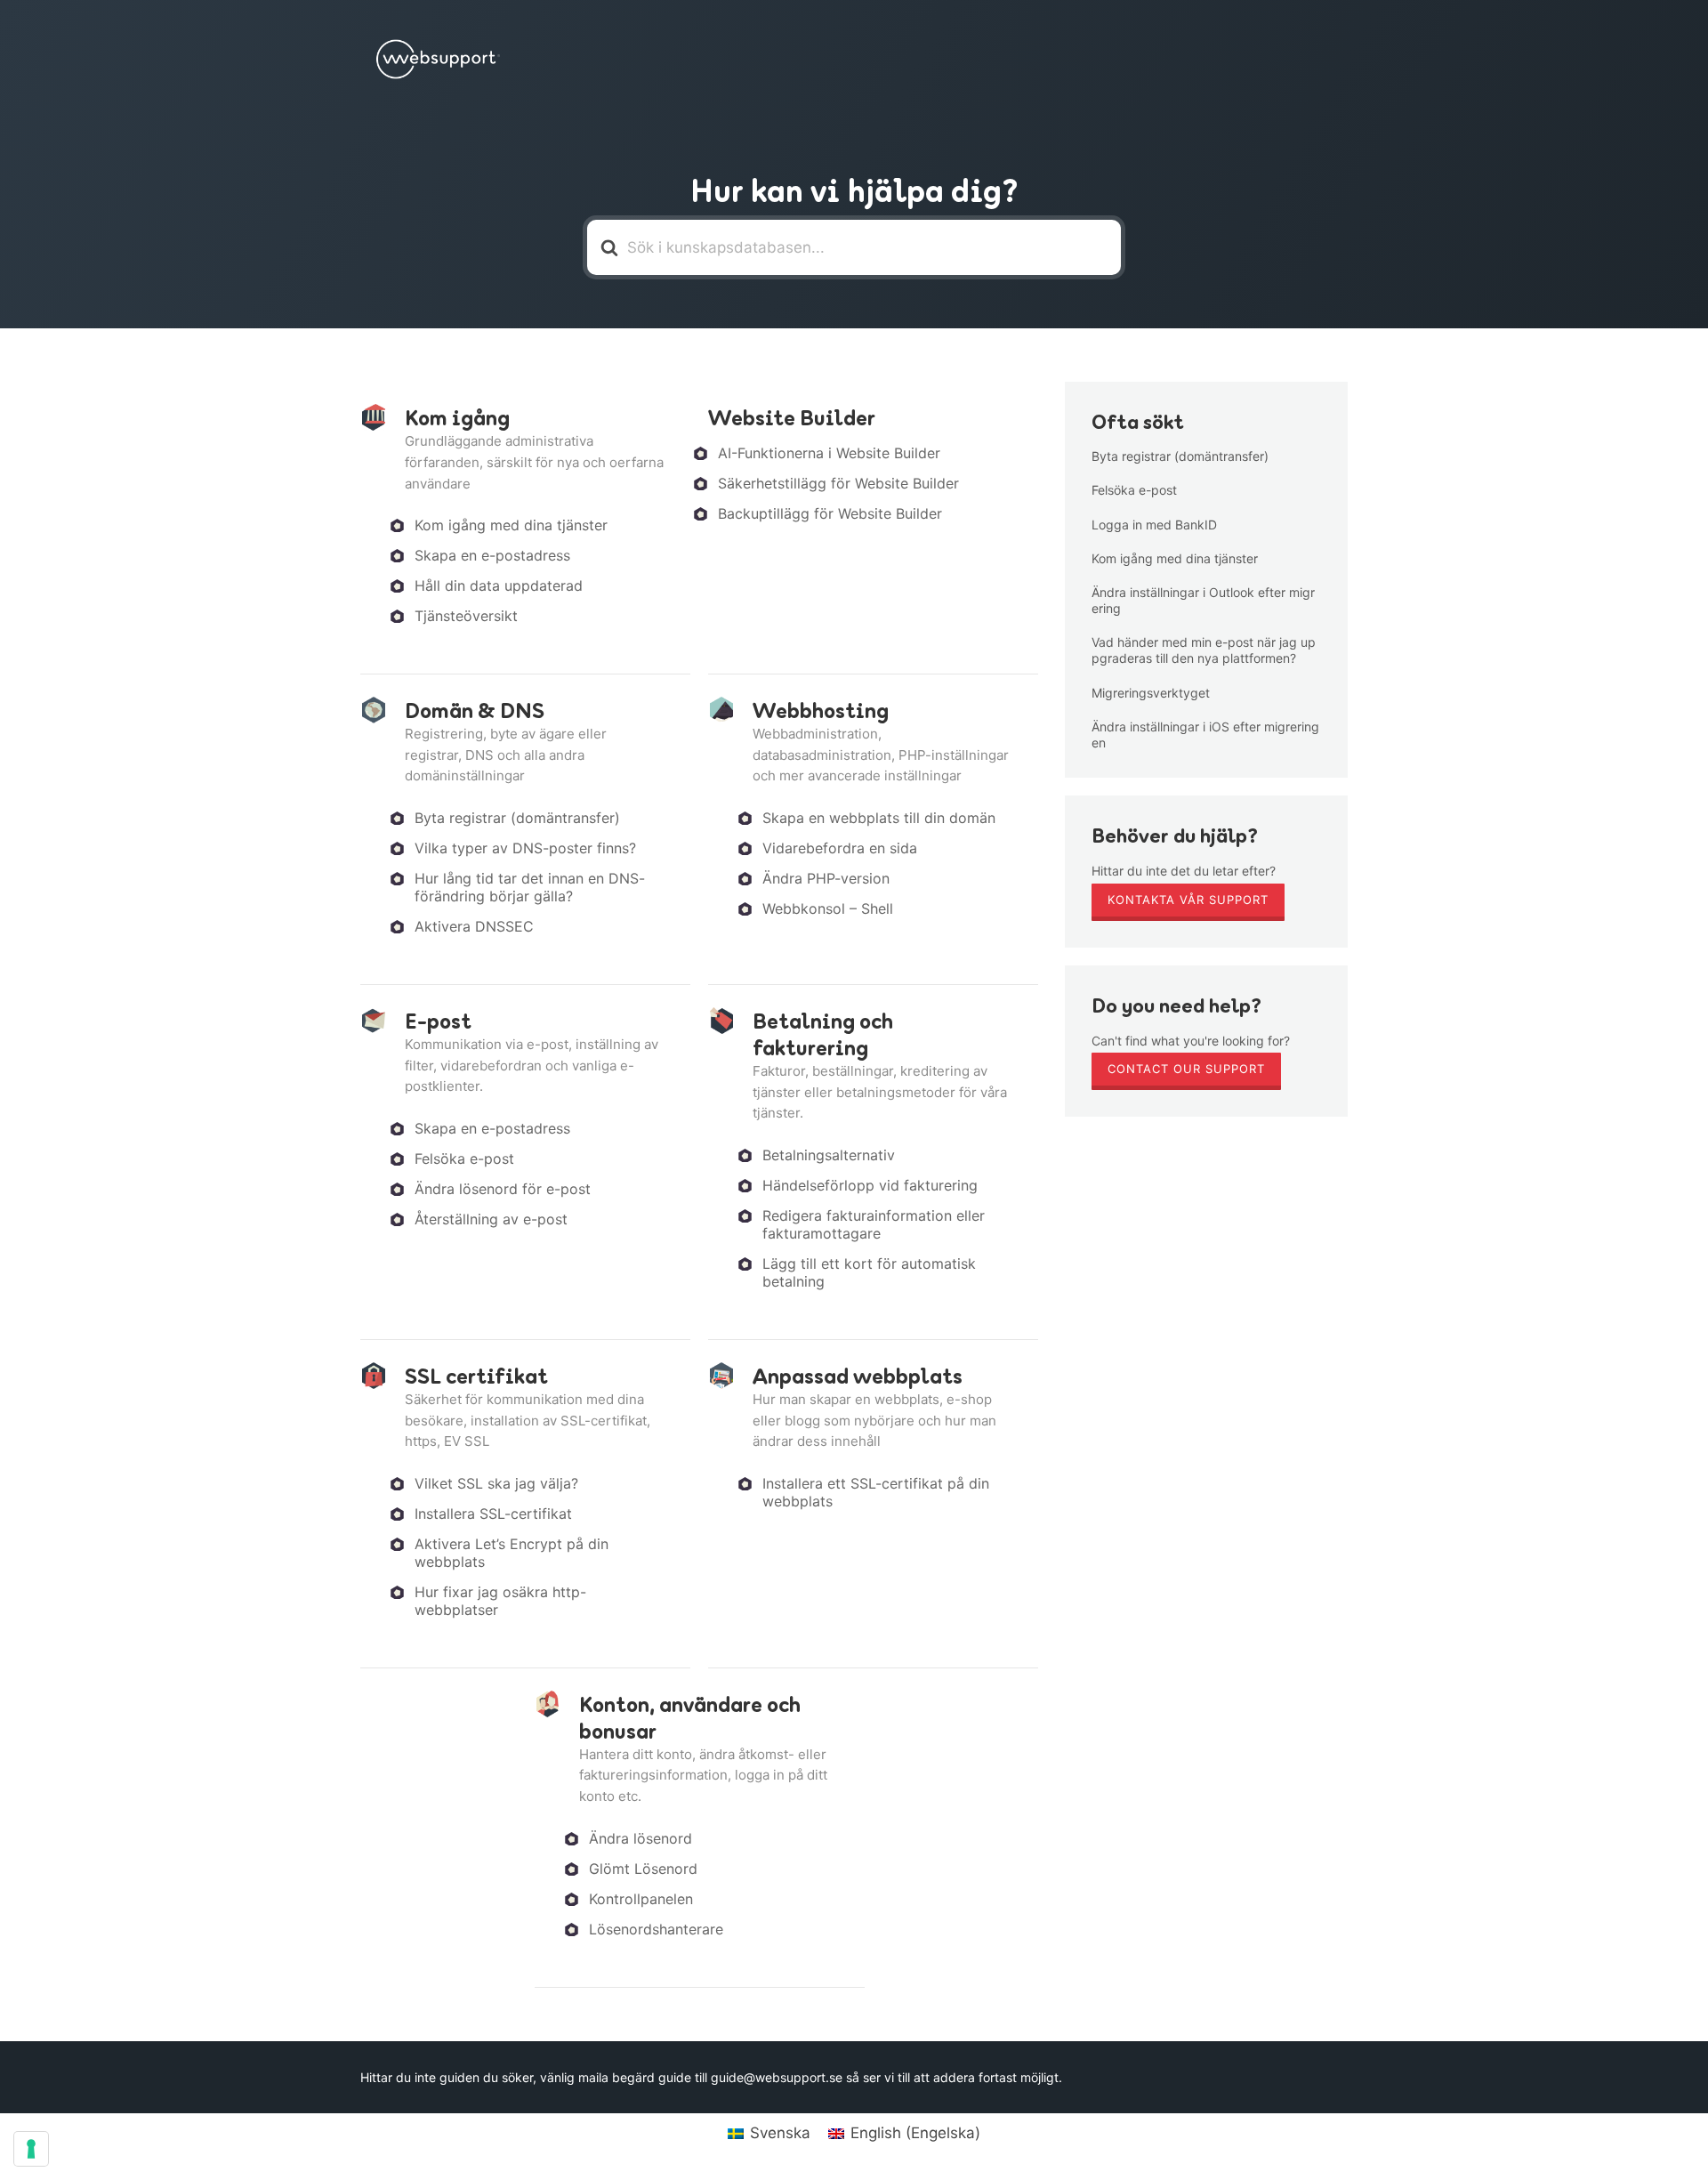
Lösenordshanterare (656, 1929)
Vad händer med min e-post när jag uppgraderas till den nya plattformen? (1204, 650)
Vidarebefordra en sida (840, 848)
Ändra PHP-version (826, 878)
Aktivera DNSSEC (474, 926)
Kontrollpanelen (641, 1899)
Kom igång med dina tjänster (511, 525)
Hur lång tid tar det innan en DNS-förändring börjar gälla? (530, 887)
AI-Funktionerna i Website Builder (829, 453)
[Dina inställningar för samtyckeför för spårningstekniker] (31, 2149)
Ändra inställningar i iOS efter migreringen (1205, 735)
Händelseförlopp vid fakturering (870, 1185)
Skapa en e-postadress (492, 555)
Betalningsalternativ (829, 1155)
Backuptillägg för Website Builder (830, 513)
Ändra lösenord (640, 1838)
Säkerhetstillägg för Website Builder (838, 483)
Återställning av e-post (491, 1219)
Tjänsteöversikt (466, 616)
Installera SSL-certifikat (493, 1514)
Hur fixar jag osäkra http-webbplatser (500, 1601)
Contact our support (1186, 1069)
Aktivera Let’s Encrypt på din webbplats (512, 1553)
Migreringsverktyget (1151, 693)
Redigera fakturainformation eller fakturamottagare (874, 1224)
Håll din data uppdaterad (499, 585)
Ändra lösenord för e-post (503, 1189)
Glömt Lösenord (643, 1869)
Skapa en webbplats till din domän (879, 818)
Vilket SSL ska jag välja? (496, 1483)
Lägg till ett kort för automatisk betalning (869, 1272)
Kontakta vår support (1188, 900)
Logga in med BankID (1154, 525)
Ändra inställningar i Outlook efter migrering (1203, 600)
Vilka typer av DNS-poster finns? (525, 848)
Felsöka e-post (464, 1159)
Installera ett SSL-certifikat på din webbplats (876, 1492)
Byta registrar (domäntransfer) (517, 818)
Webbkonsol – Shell (828, 908)
